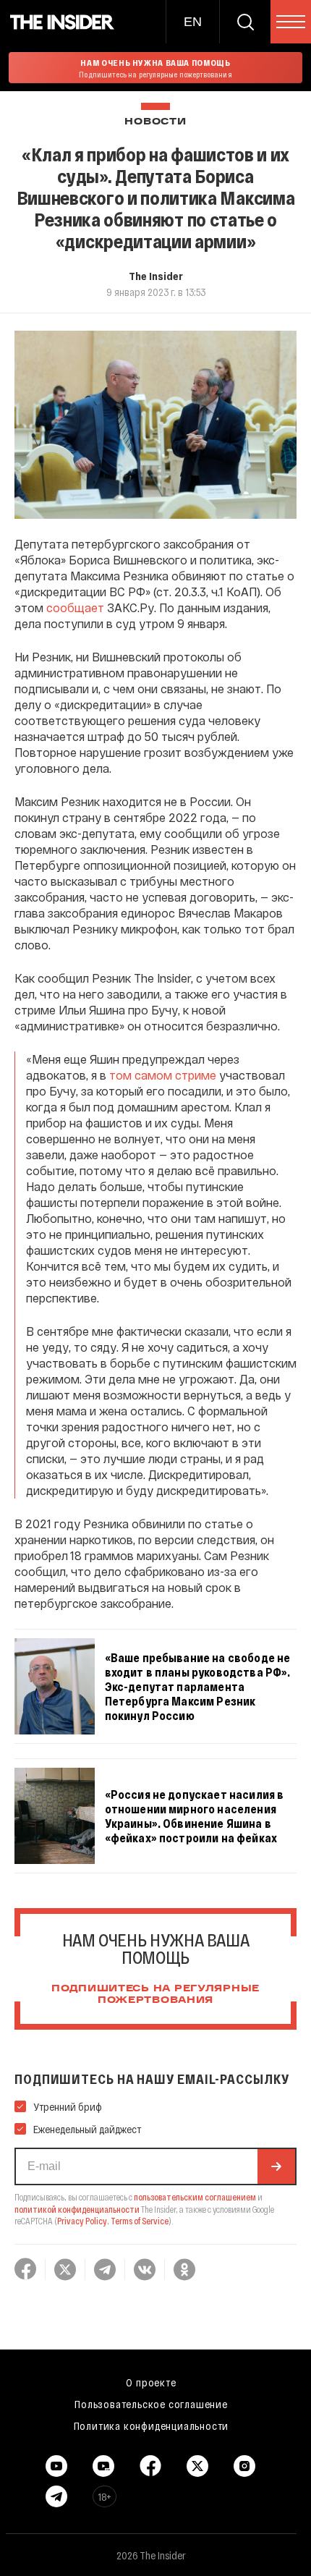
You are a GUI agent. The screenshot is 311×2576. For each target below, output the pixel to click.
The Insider (156, 276)
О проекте (151, 2382)
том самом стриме (163, 1075)
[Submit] (276, 2166)
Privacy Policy (82, 2221)
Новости (155, 122)
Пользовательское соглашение (151, 2404)
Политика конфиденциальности (152, 2425)
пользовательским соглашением (195, 2197)
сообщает (75, 607)
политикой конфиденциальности (77, 2209)
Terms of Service (140, 2221)
